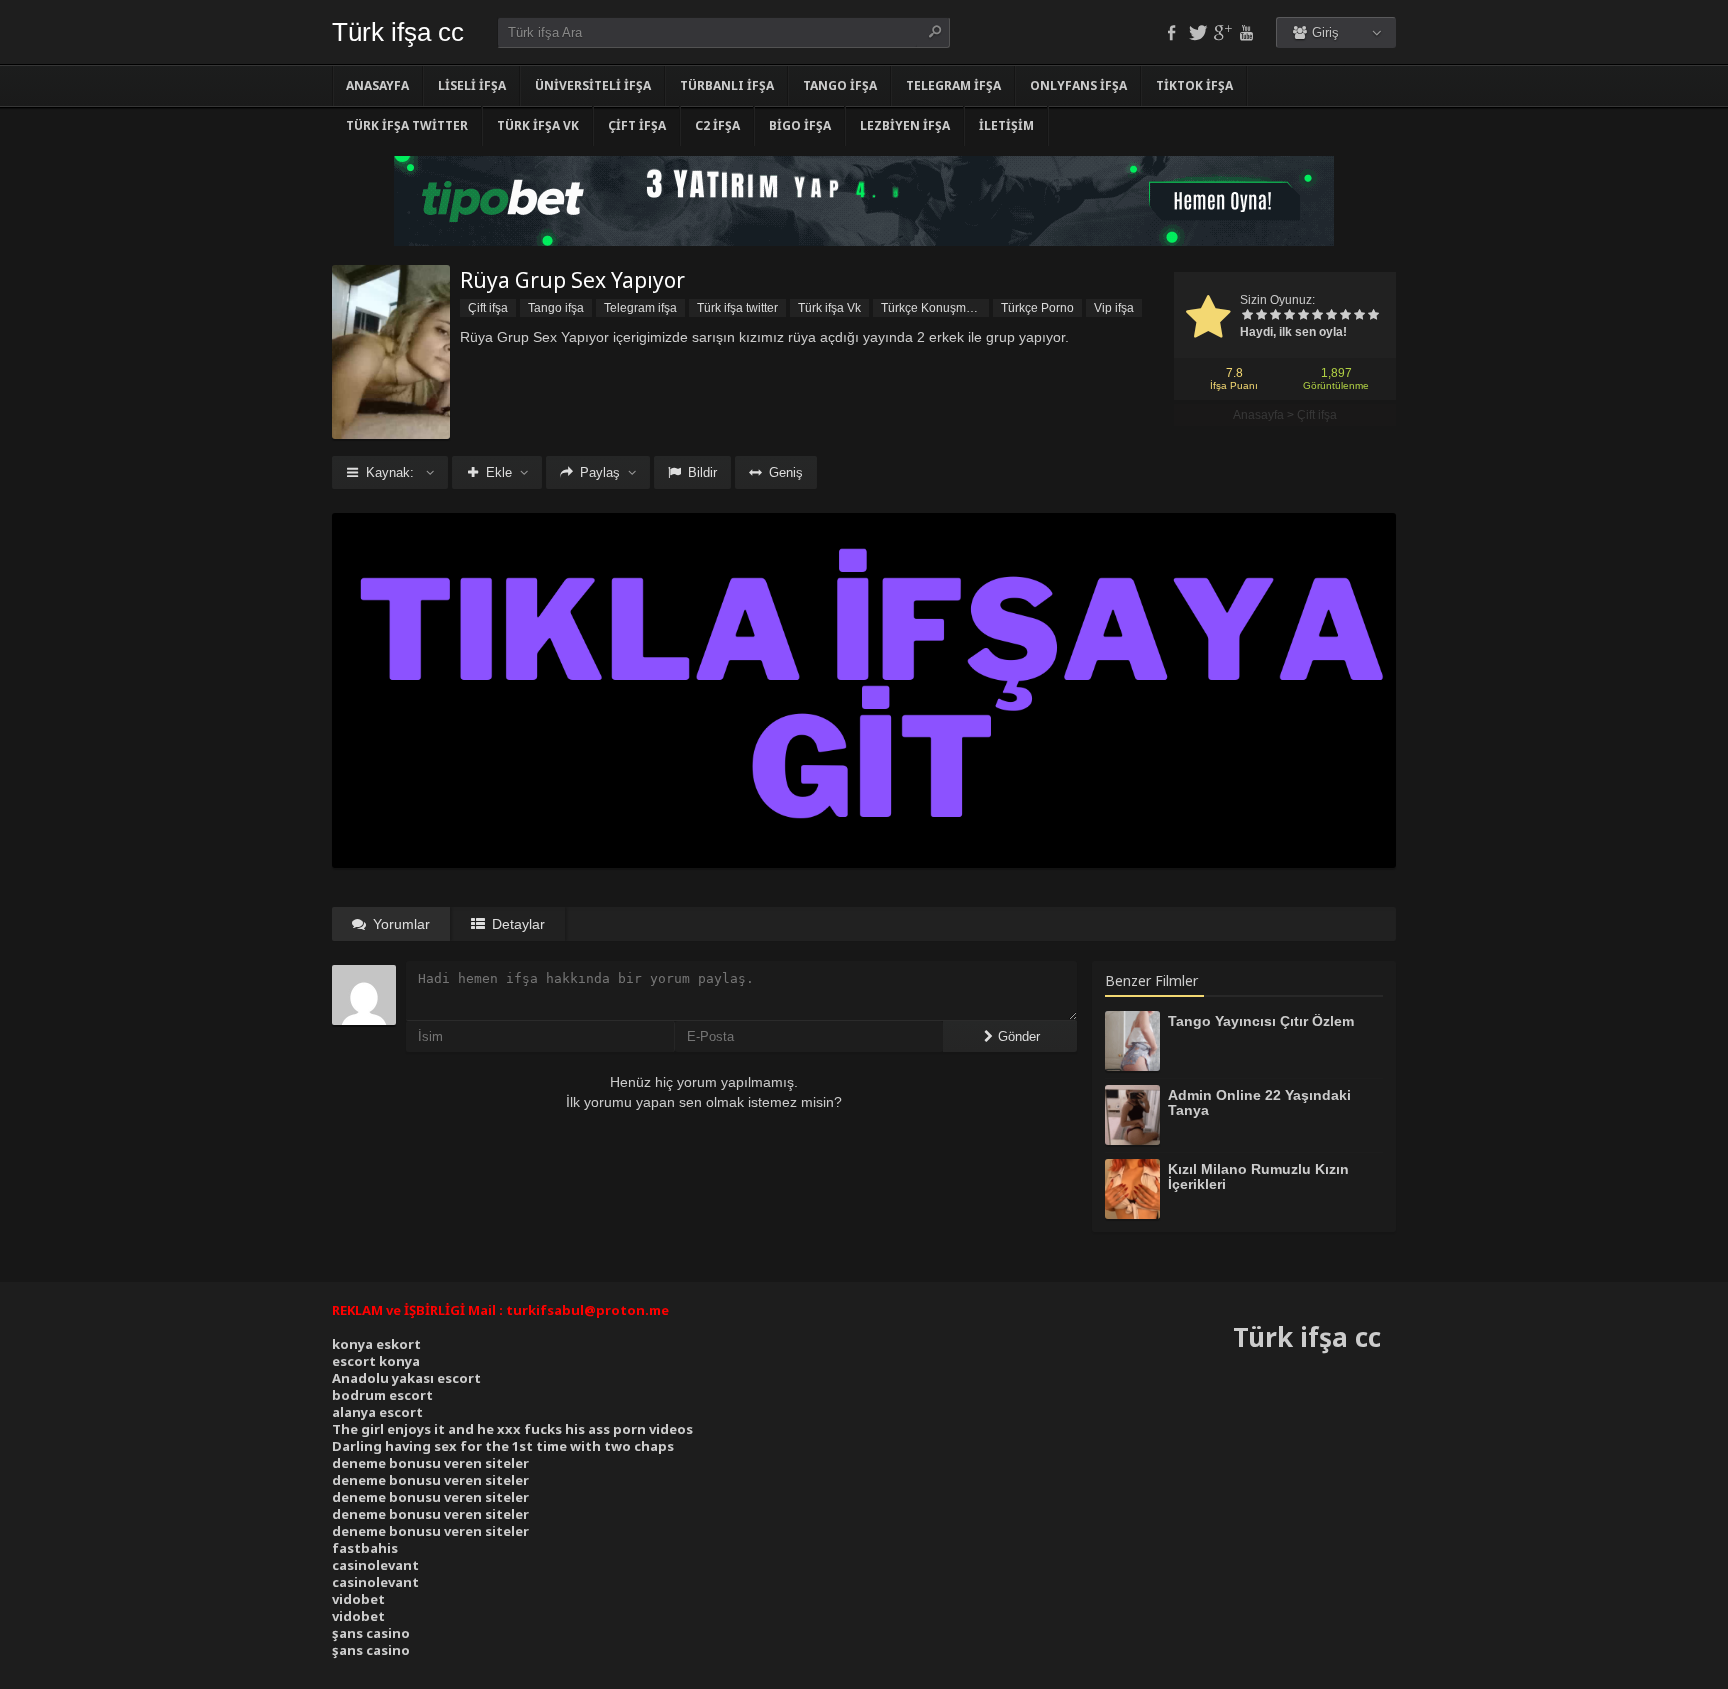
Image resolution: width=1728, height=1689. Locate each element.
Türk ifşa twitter (407, 125)
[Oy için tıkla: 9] (1359, 316)
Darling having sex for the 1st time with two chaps (503, 1446)
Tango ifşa (840, 85)
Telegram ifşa (953, 85)
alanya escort (377, 1412)
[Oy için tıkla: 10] (1373, 316)
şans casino (371, 1633)
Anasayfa (377, 85)
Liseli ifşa (472, 85)
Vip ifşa (1114, 308)
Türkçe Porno (1037, 308)
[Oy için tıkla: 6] (1317, 316)
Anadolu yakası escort (406, 1378)
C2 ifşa (717, 125)
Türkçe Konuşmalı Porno (935, 308)
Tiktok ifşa (1194, 85)
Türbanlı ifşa (727, 85)
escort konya (376, 1361)
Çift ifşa (637, 125)
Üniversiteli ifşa (593, 85)
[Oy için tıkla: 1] (1247, 316)
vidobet (358, 1599)
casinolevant (375, 1565)
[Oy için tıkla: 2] (1261, 316)
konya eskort (376, 1344)
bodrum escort (382, 1395)
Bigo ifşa (800, 125)
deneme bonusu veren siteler (430, 1463)
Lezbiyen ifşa (905, 125)
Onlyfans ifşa (1078, 85)
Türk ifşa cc (398, 32)
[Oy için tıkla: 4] (1289, 316)
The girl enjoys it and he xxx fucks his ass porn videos (512, 1429)
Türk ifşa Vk (538, 125)
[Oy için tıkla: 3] (1275, 316)
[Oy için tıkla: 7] (1331, 316)
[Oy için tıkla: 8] (1345, 316)
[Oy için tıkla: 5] (1303, 316)
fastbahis (365, 1548)
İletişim (1006, 125)
